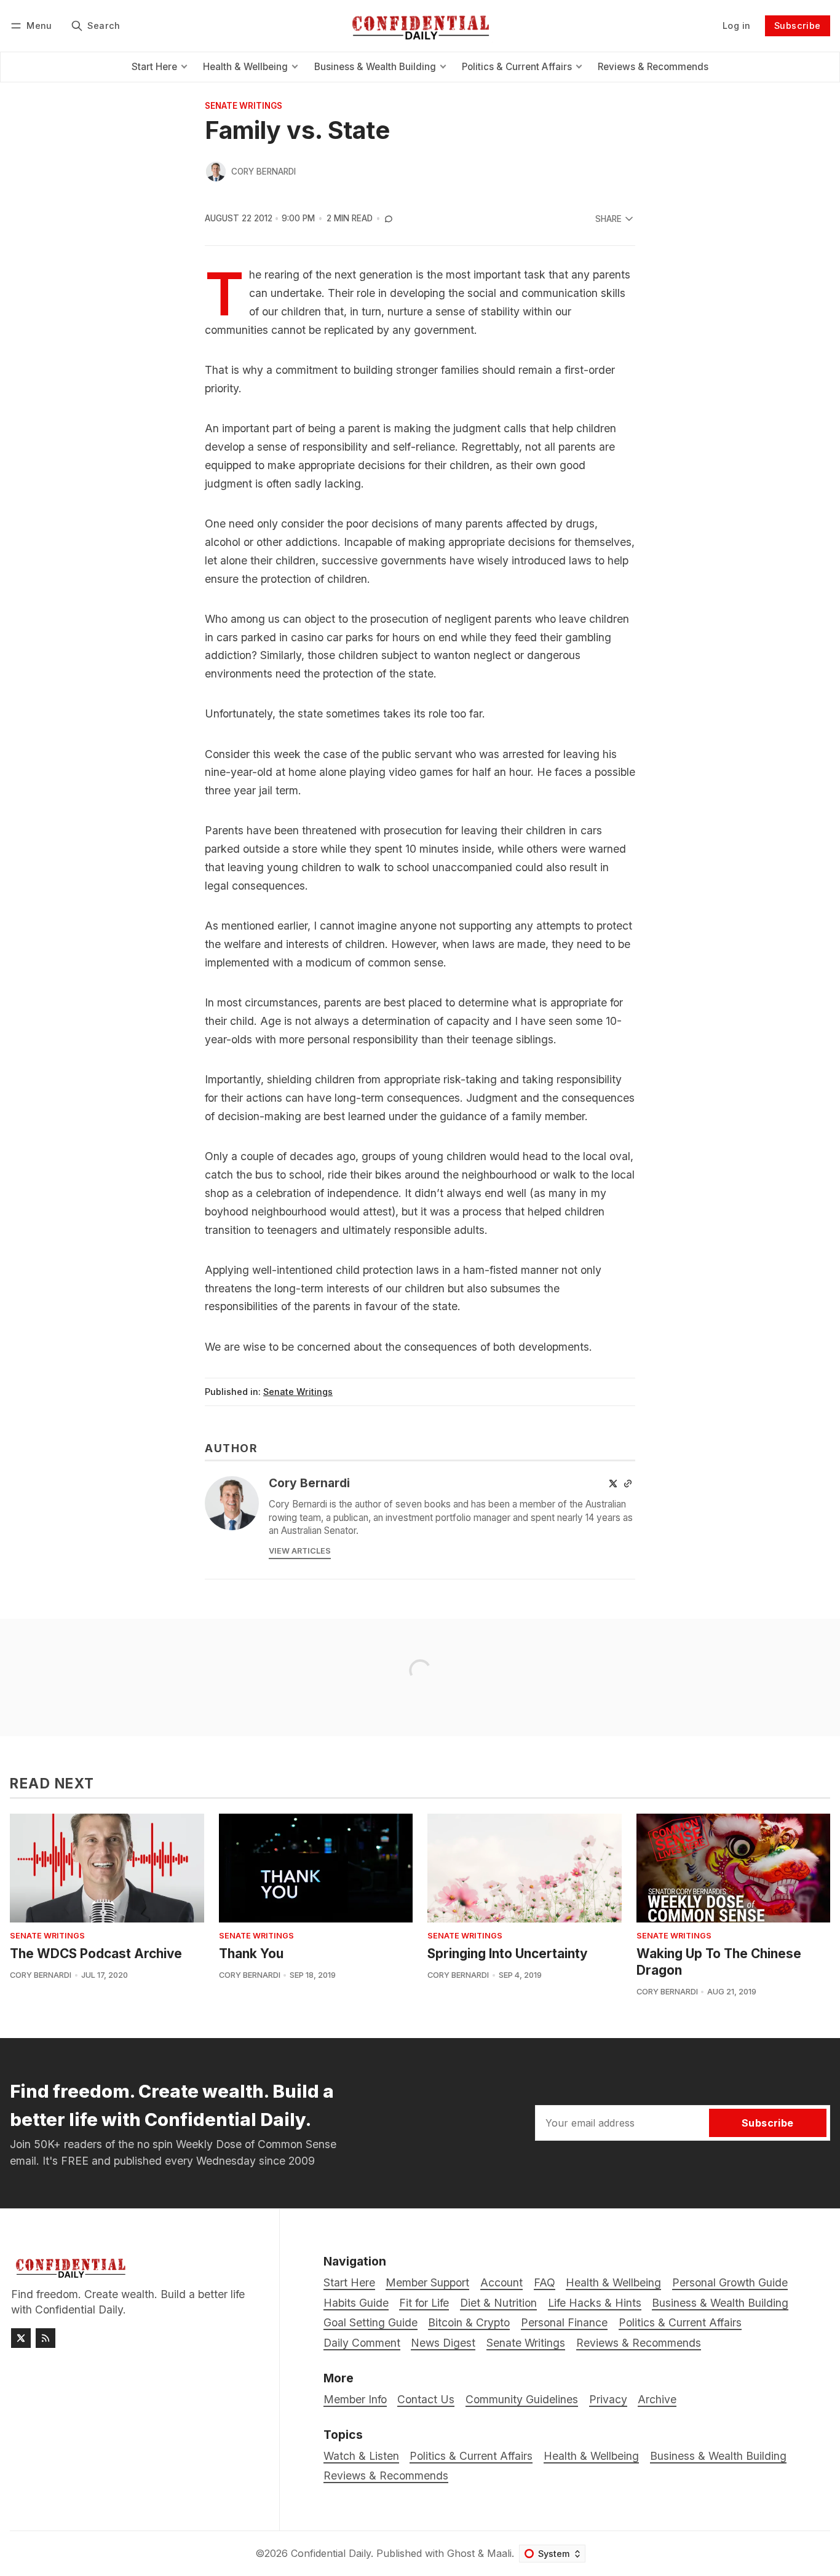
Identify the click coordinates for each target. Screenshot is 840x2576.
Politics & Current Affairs (471, 2456)
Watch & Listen (361, 2456)
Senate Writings (244, 106)
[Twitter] (613, 1484)
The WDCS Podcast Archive (96, 1954)
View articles (300, 1551)
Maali (499, 2553)
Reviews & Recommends (386, 2475)
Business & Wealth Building (718, 2456)
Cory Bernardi (263, 172)
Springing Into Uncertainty (508, 1954)
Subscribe (798, 26)
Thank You (251, 1954)
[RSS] (46, 2338)
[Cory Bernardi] (216, 172)
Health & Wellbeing (591, 2456)
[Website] (628, 1484)
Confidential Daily (331, 2553)
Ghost (461, 2553)
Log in (736, 26)
